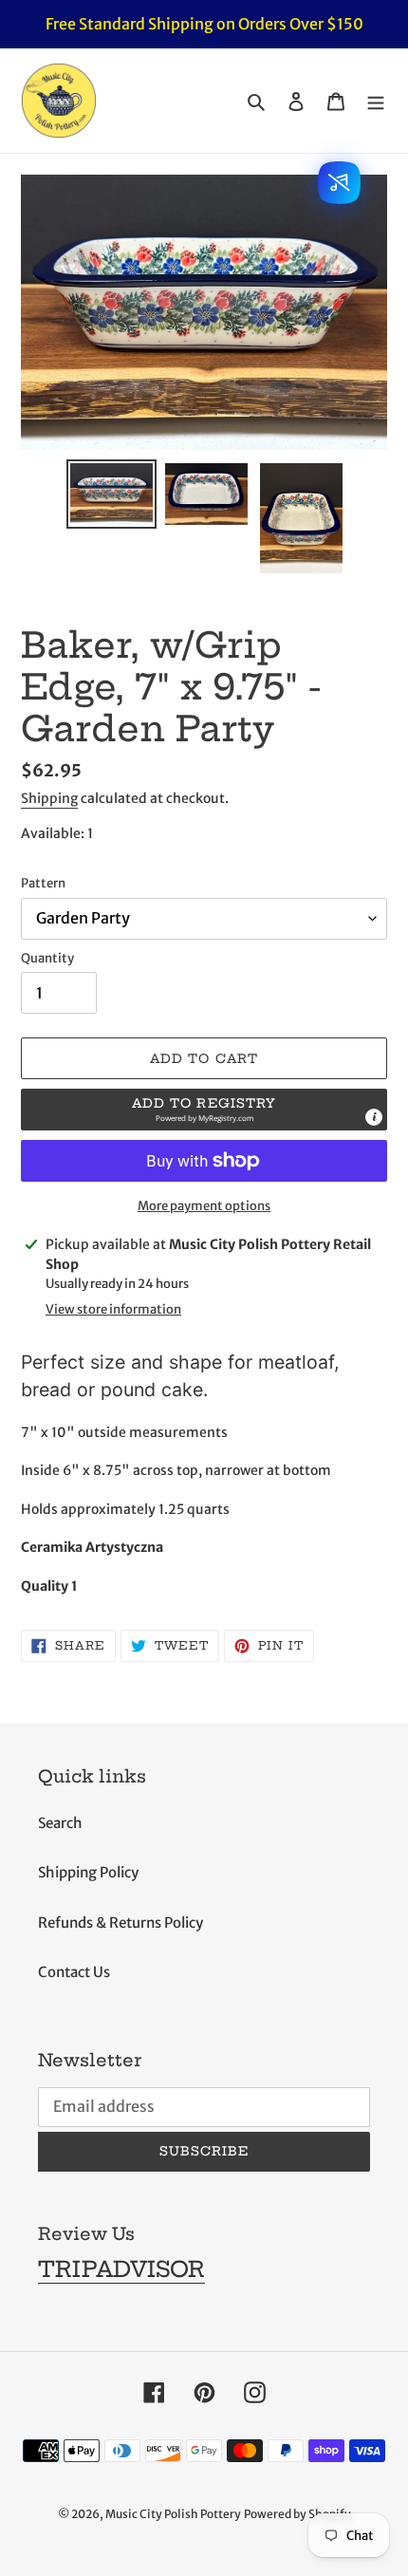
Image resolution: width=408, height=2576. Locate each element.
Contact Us (74, 1972)
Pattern (43, 883)
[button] (204, 1110)
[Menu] (376, 101)
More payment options (204, 1206)
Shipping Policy (88, 1872)
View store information (113, 1309)
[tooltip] (374, 1117)
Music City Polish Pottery (173, 2514)
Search (60, 1823)
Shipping (49, 798)
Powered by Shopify (297, 2514)
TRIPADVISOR (121, 2269)
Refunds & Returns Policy (121, 1923)
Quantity (47, 958)
